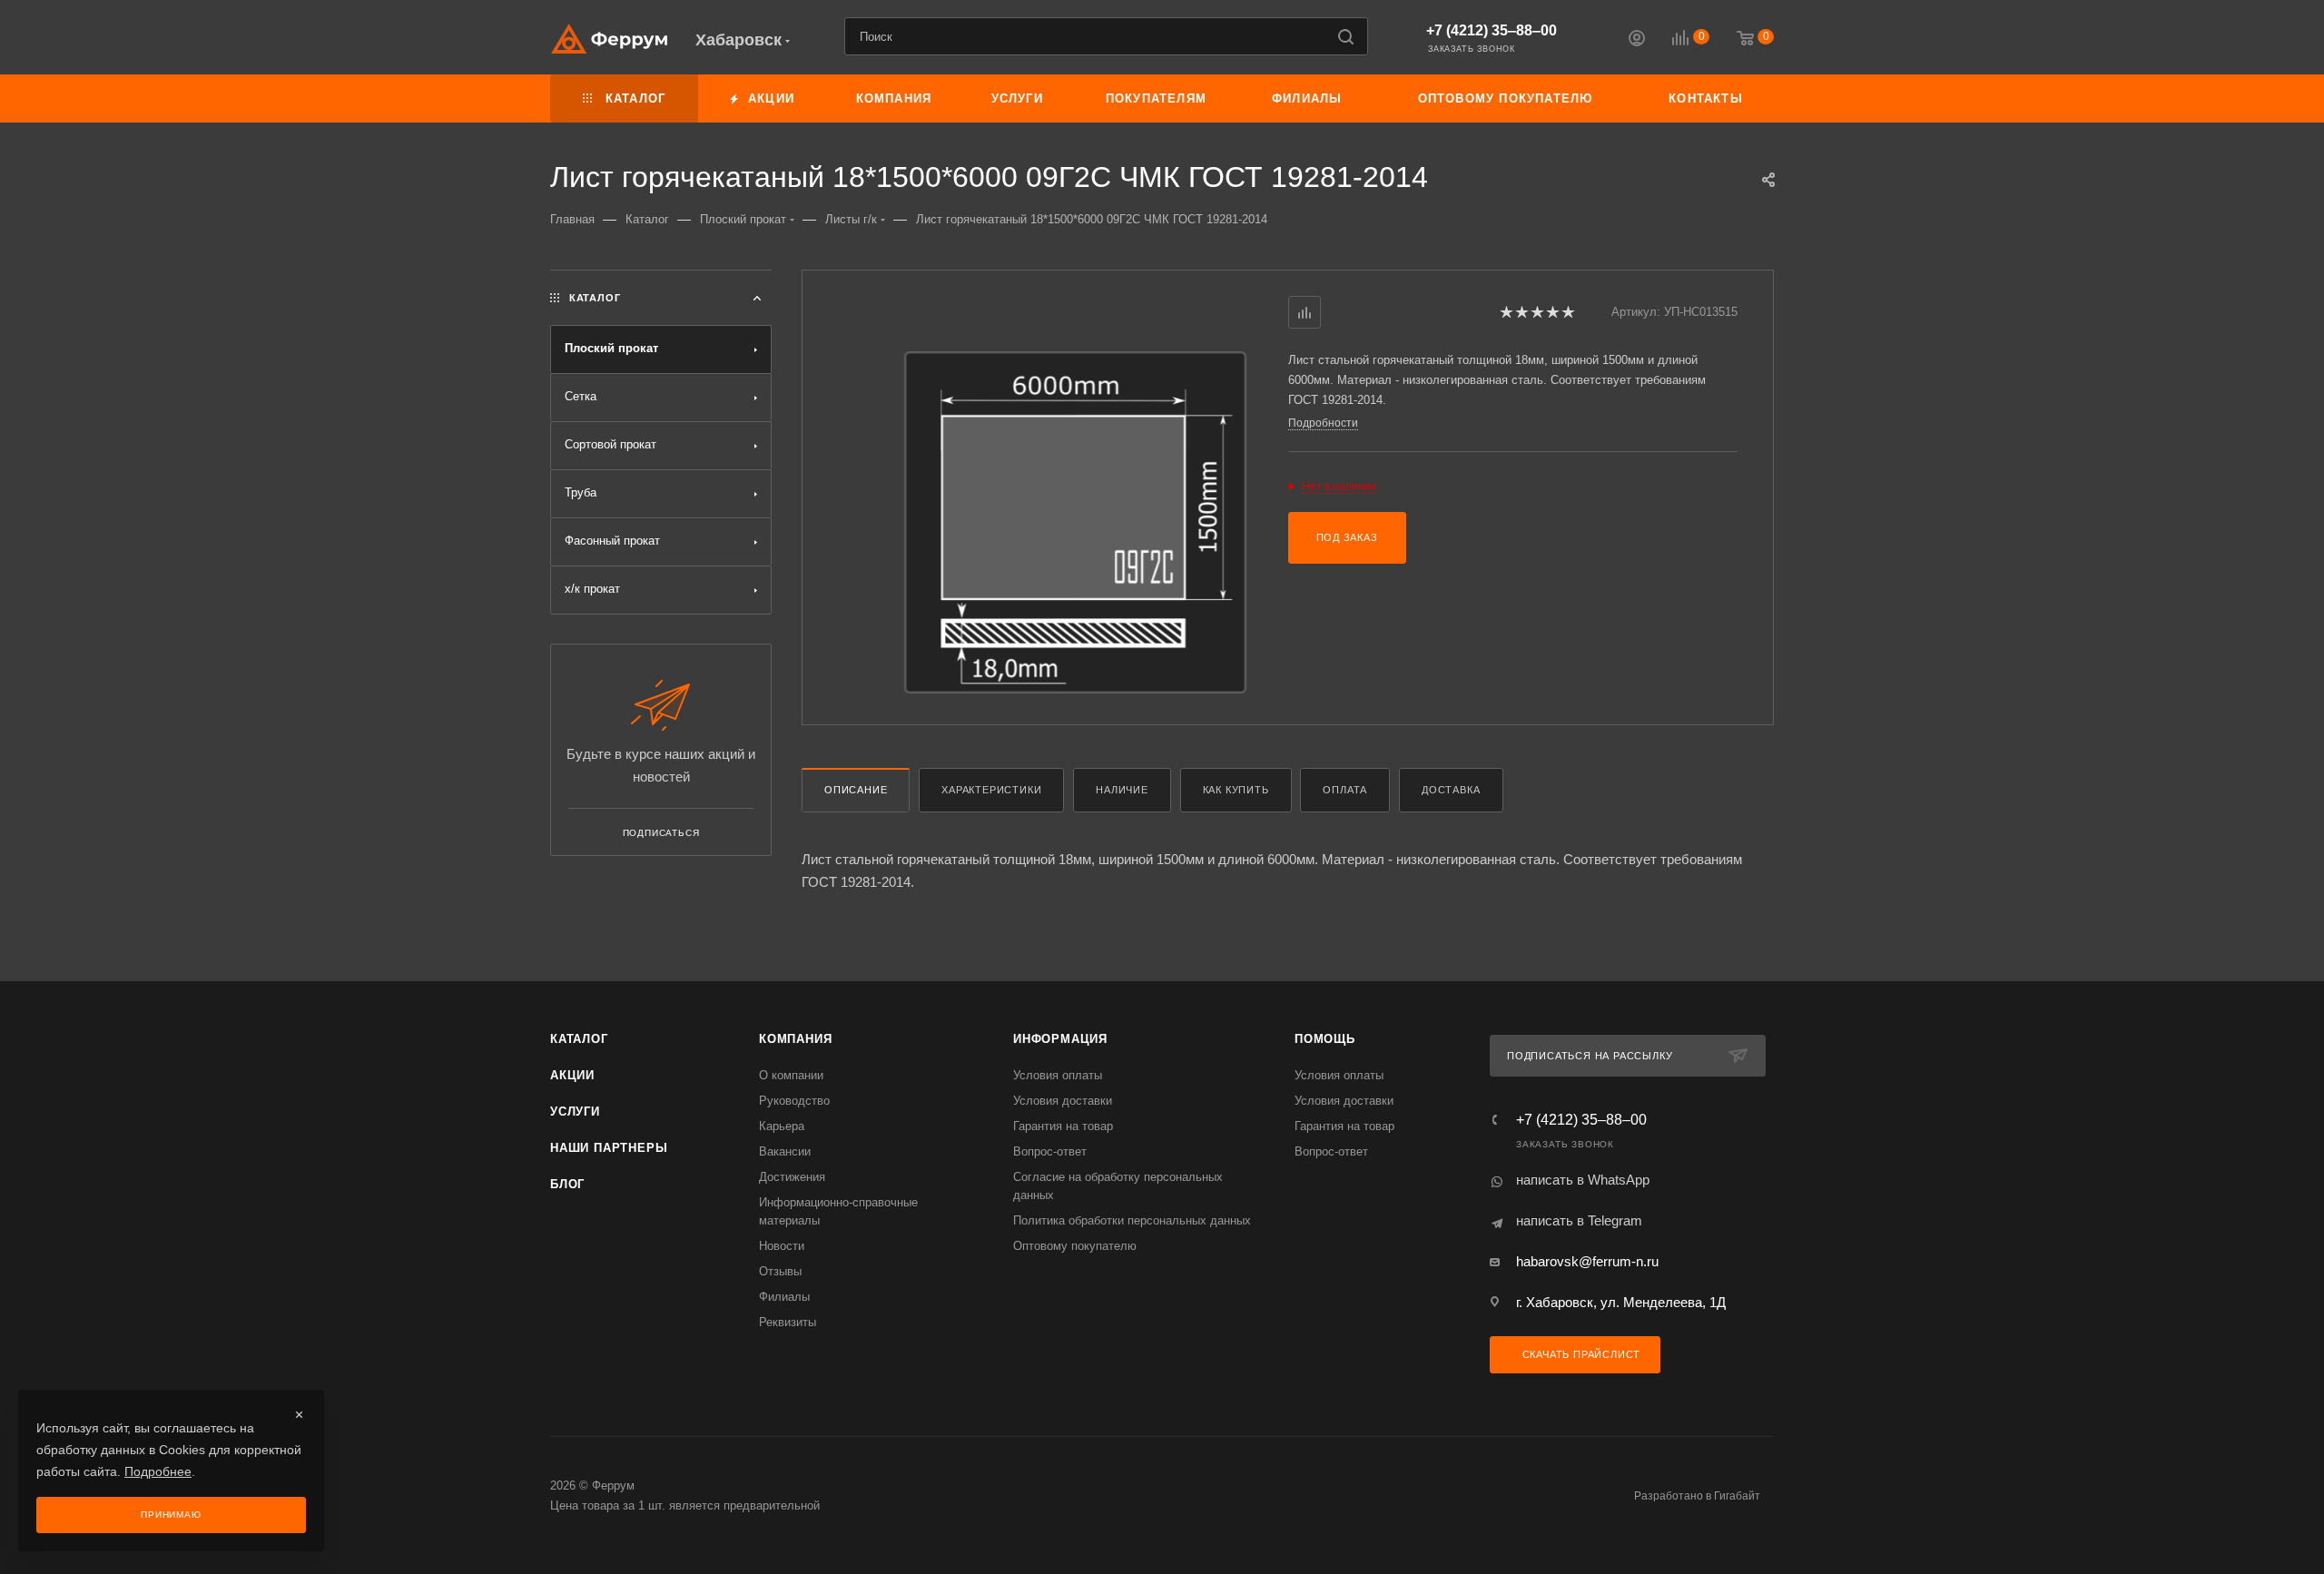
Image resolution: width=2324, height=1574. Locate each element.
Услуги (575, 1112)
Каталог (579, 1039)
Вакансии (785, 1151)
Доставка (1451, 790)
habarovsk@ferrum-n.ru (1587, 1261)
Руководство (794, 1101)
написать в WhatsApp (1583, 1180)
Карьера (782, 1126)
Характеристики (991, 790)
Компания (795, 1039)
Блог (567, 1184)
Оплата (1345, 790)
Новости (782, 1246)
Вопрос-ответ (1050, 1151)
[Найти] (1346, 36)
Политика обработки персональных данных (1132, 1220)
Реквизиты (788, 1322)
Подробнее (158, 1471)
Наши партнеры (609, 1148)
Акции (572, 1075)
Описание (856, 790)
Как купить (1236, 790)
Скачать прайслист (1580, 1354)
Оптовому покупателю (1075, 1246)
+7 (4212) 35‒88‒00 (1492, 30)
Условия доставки (1063, 1101)
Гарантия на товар (1063, 1126)
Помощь (1325, 1039)
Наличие (1122, 790)
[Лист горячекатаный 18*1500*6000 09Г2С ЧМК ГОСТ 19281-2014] (1075, 522)
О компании (791, 1075)
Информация (1060, 1039)
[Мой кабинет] (1637, 40)
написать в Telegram (1579, 1220)
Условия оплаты (1058, 1075)
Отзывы (780, 1271)
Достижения (792, 1177)
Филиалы (784, 1297)
